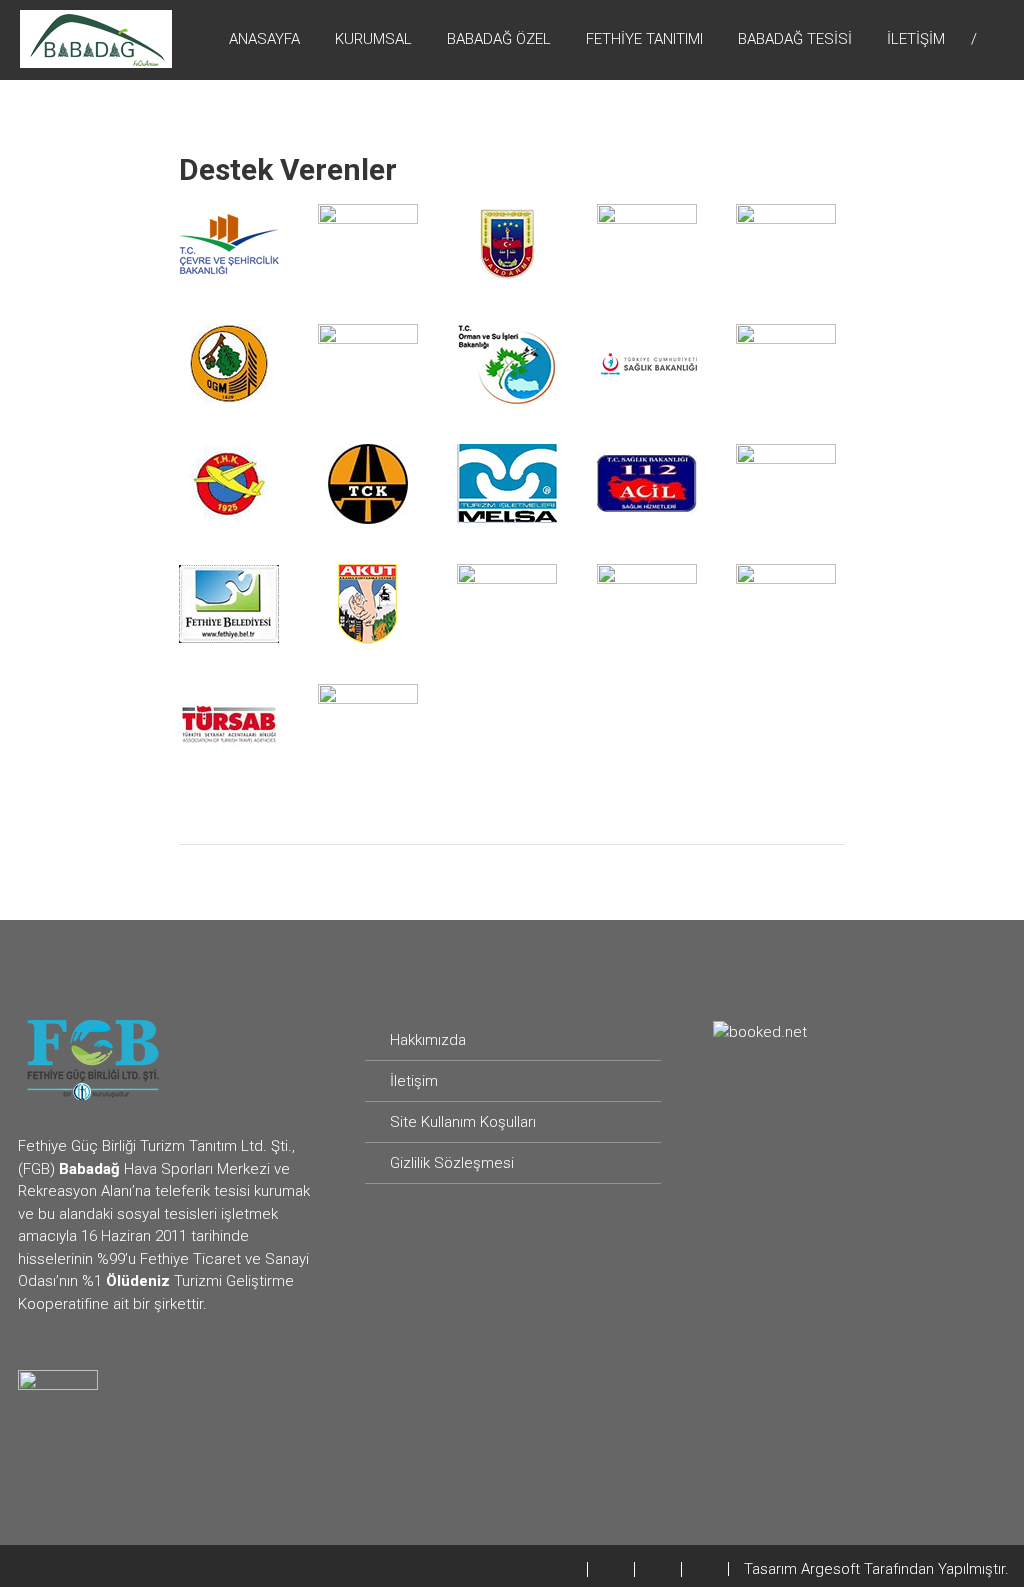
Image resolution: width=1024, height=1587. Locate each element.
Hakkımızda (428, 1040)
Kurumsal (373, 39)
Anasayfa (264, 39)
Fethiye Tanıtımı (644, 39)
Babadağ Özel (499, 39)
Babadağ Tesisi (795, 39)
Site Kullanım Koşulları (463, 1122)
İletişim (916, 39)
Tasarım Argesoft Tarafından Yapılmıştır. (876, 1569)
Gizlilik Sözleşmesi (452, 1163)
